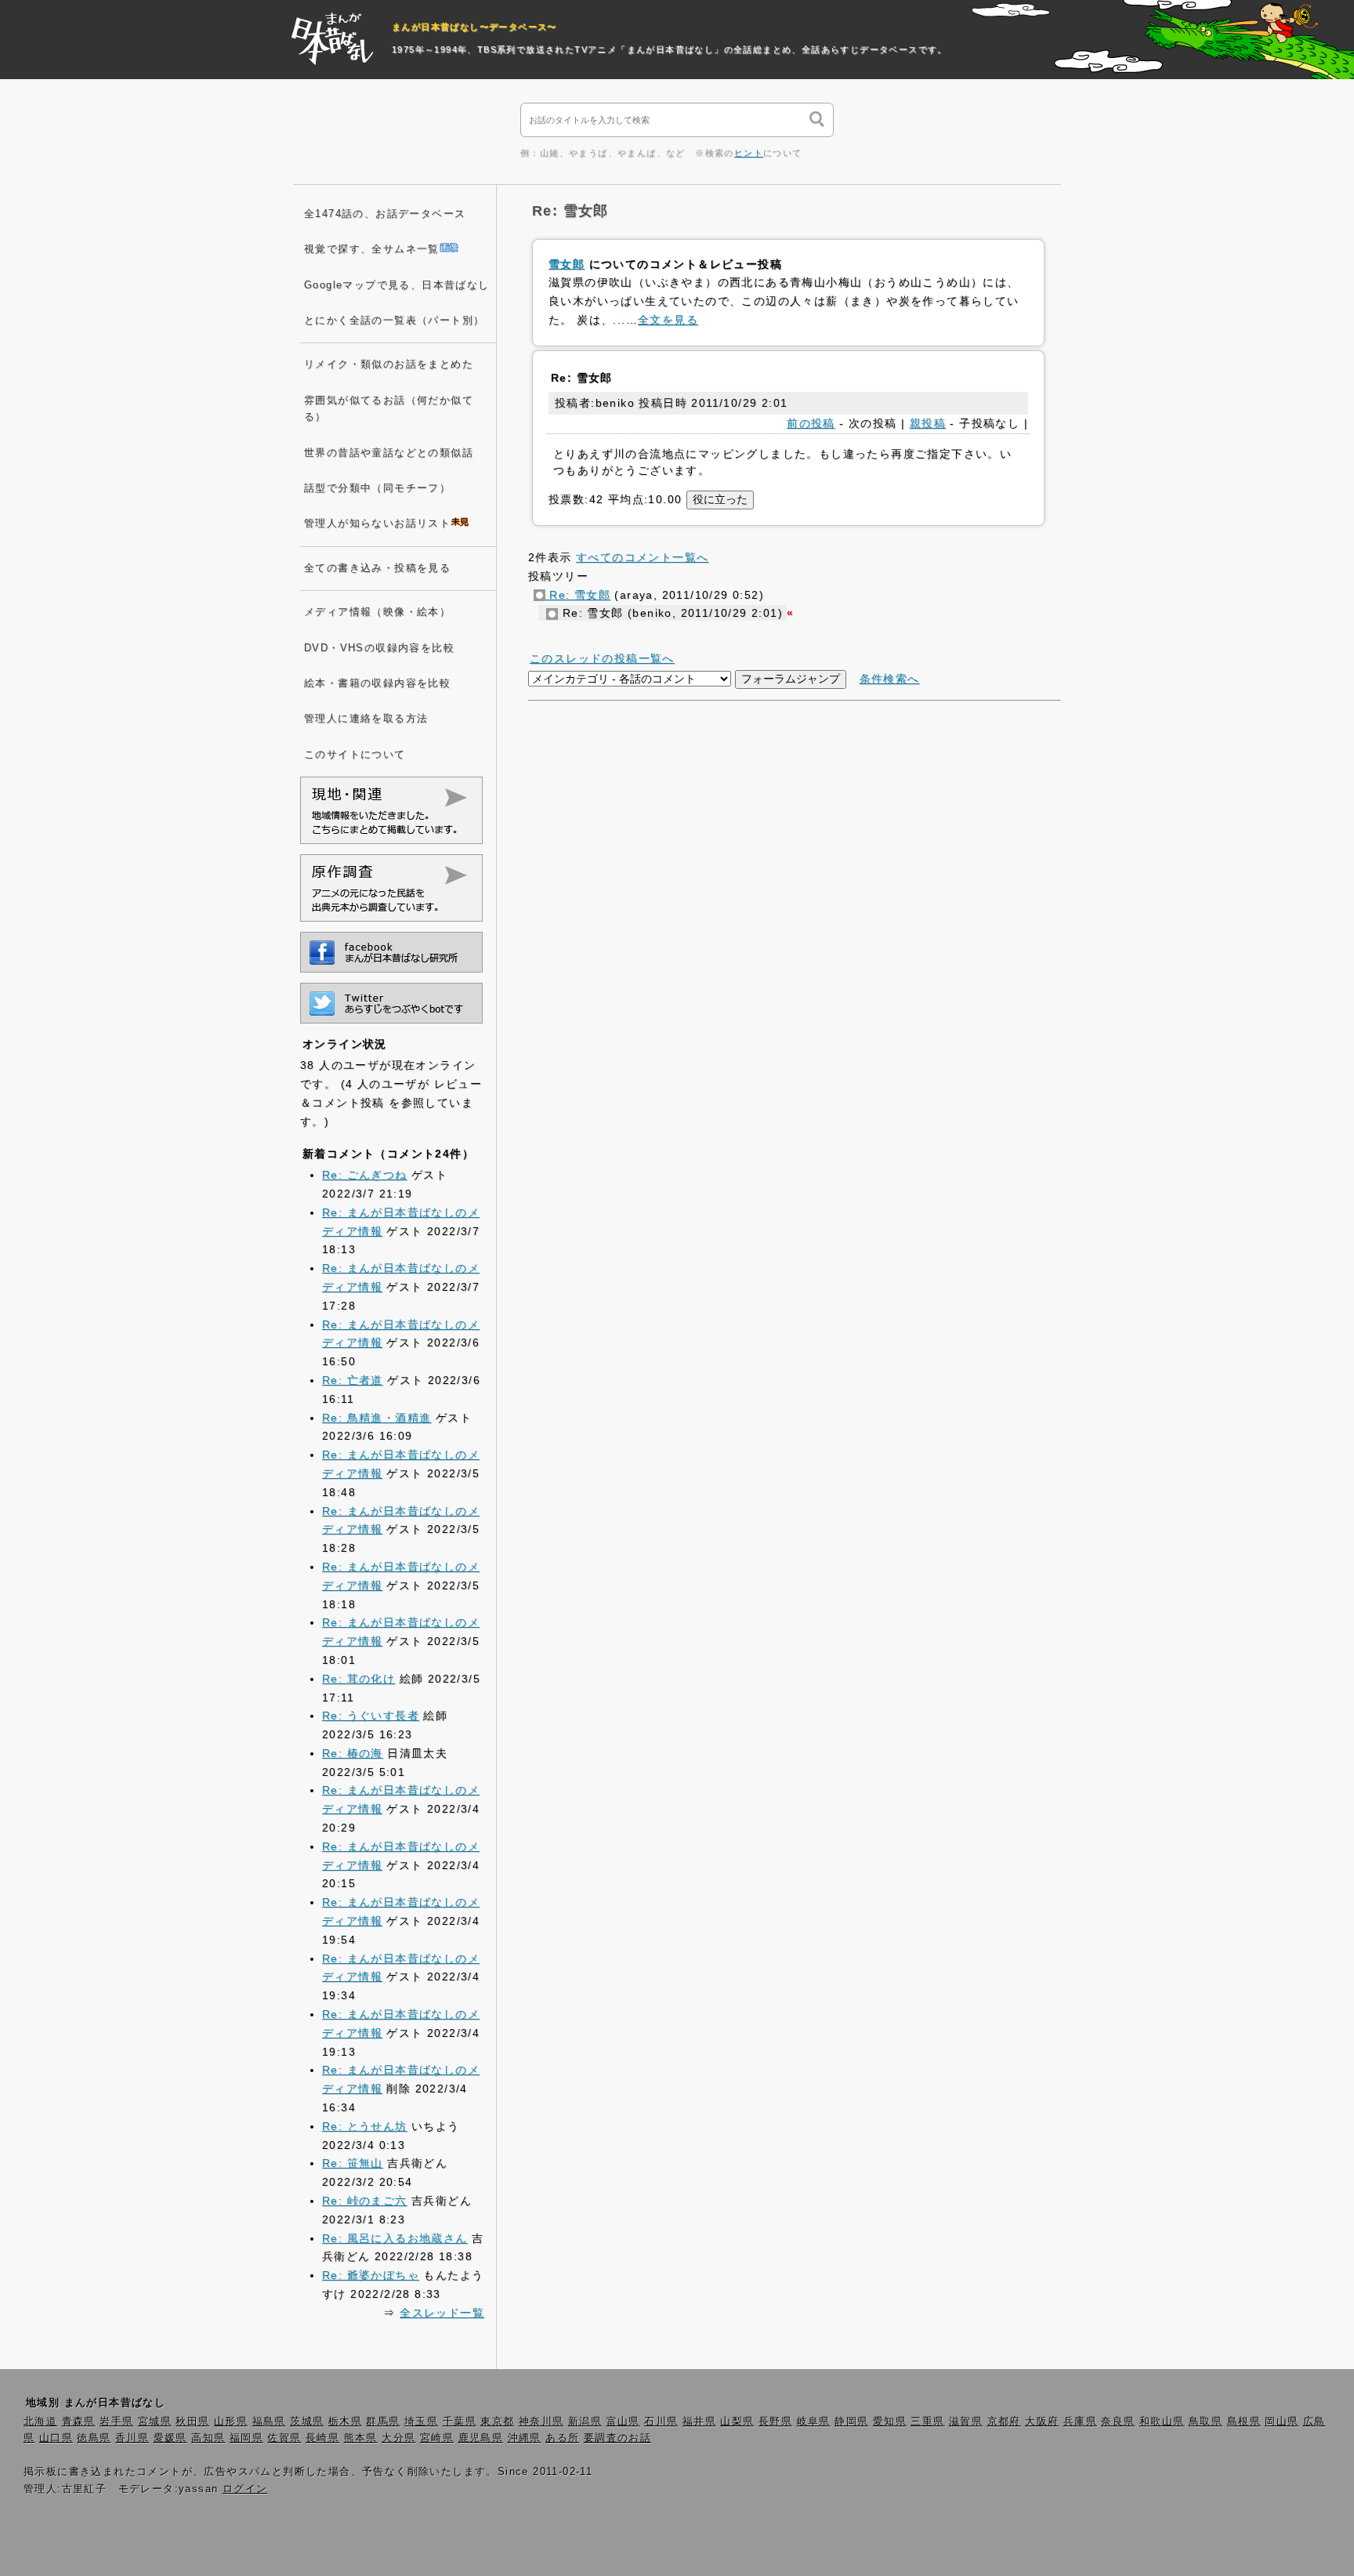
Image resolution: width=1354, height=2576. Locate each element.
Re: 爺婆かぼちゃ (371, 2275)
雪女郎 (567, 264)
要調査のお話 (617, 2438)
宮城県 (155, 2422)
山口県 (56, 2438)
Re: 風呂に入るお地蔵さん (395, 2238)
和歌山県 (1162, 2422)
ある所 (562, 2438)
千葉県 (460, 2422)
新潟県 (585, 2422)
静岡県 (851, 2422)
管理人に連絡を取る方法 (366, 719)
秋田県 (192, 2422)
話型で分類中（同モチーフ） (377, 488)
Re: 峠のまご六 (365, 2201)
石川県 (661, 2422)
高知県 (208, 2438)
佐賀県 (284, 2438)
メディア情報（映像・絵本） (377, 612)
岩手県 (116, 2422)
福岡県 (246, 2438)
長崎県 (322, 2438)
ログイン (245, 2489)
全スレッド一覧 (442, 2313)
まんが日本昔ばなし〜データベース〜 (474, 27)
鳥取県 (1206, 2422)
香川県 (132, 2438)
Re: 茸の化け (358, 1679)
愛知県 (890, 2422)
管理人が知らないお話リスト (377, 524)
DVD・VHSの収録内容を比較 (379, 648)
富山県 (623, 2422)
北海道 (40, 2422)
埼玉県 (421, 2422)
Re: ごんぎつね (365, 1175)
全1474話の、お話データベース (385, 214)
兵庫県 (1080, 2422)
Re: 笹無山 (353, 2163)
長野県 (775, 2422)
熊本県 (361, 2438)
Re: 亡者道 (353, 1380)
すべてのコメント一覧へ (642, 557)
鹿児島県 (481, 2438)
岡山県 (1282, 2422)
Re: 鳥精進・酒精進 (377, 1418)
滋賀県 (966, 2422)
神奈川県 (541, 2422)
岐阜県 (814, 2422)
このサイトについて (355, 755)
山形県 (231, 2422)
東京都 (497, 2422)
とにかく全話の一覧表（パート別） (394, 321)
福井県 (699, 2422)
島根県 (1244, 2422)
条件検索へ (890, 679)
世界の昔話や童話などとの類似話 (389, 453)
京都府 (1004, 2422)
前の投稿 (811, 423)
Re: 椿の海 (353, 1753)
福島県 (269, 2422)
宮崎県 (437, 2438)
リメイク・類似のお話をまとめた (389, 364)
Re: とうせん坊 (365, 2126)
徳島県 (94, 2438)
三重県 (927, 2422)
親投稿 (928, 423)
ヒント (749, 153)
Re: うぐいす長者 (371, 1716)
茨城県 (307, 2422)
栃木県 (345, 2422)
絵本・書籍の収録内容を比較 (377, 683)
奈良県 (1118, 2422)
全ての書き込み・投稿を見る (377, 568)
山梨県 (737, 2422)
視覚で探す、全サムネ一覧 (372, 249)
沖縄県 (525, 2438)
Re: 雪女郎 (578, 595)
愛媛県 (170, 2438)
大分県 (398, 2438)
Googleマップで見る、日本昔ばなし (397, 285)
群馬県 (383, 2422)
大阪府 (1042, 2422)
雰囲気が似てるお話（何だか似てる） (389, 409)
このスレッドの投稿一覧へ (602, 658)
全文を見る (668, 320)
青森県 (79, 2422)
